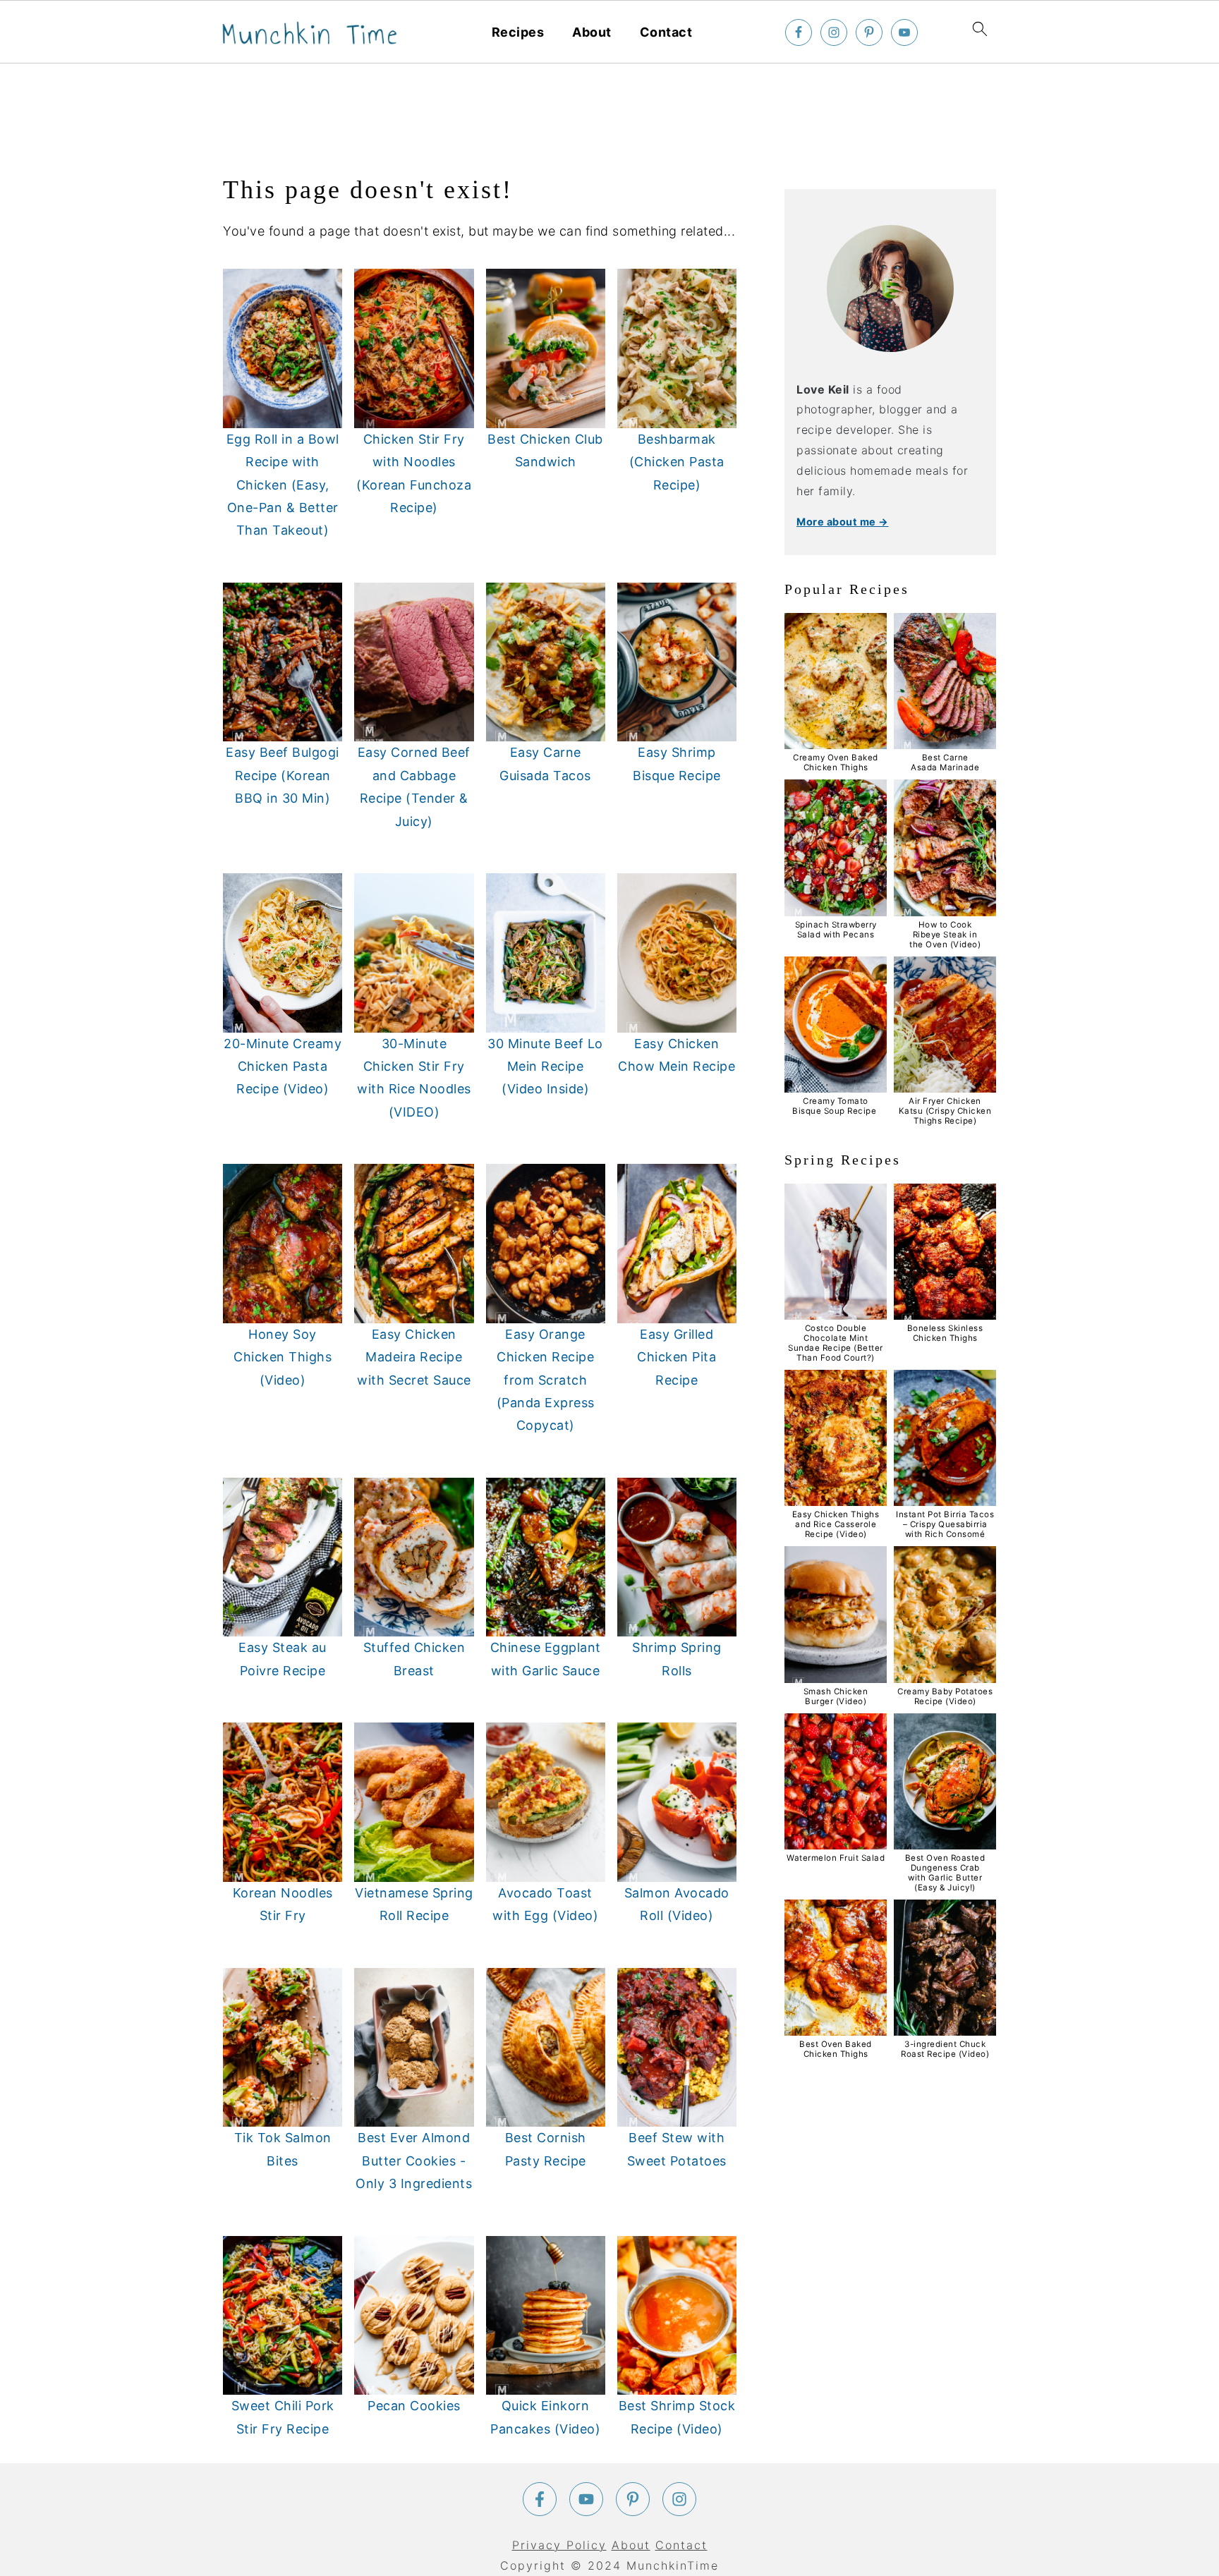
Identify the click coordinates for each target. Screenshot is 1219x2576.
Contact (666, 32)
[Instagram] (679, 2499)
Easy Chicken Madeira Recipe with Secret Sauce (414, 1357)
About (592, 32)
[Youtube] (586, 2499)
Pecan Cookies (414, 2406)
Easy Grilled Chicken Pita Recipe (677, 1357)
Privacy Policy (559, 2545)
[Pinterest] (633, 2499)
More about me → (843, 522)
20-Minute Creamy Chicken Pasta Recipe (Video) (283, 1067)
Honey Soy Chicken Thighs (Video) (283, 1357)
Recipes (518, 32)
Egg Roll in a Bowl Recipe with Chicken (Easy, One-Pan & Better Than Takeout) (283, 485)
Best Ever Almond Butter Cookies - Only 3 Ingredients (414, 2161)
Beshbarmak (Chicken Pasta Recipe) (677, 462)
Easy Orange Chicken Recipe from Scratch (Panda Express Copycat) (546, 1380)
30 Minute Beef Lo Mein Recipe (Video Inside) (545, 1067)
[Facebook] (540, 2499)
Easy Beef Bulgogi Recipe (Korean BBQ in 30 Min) (283, 775)
